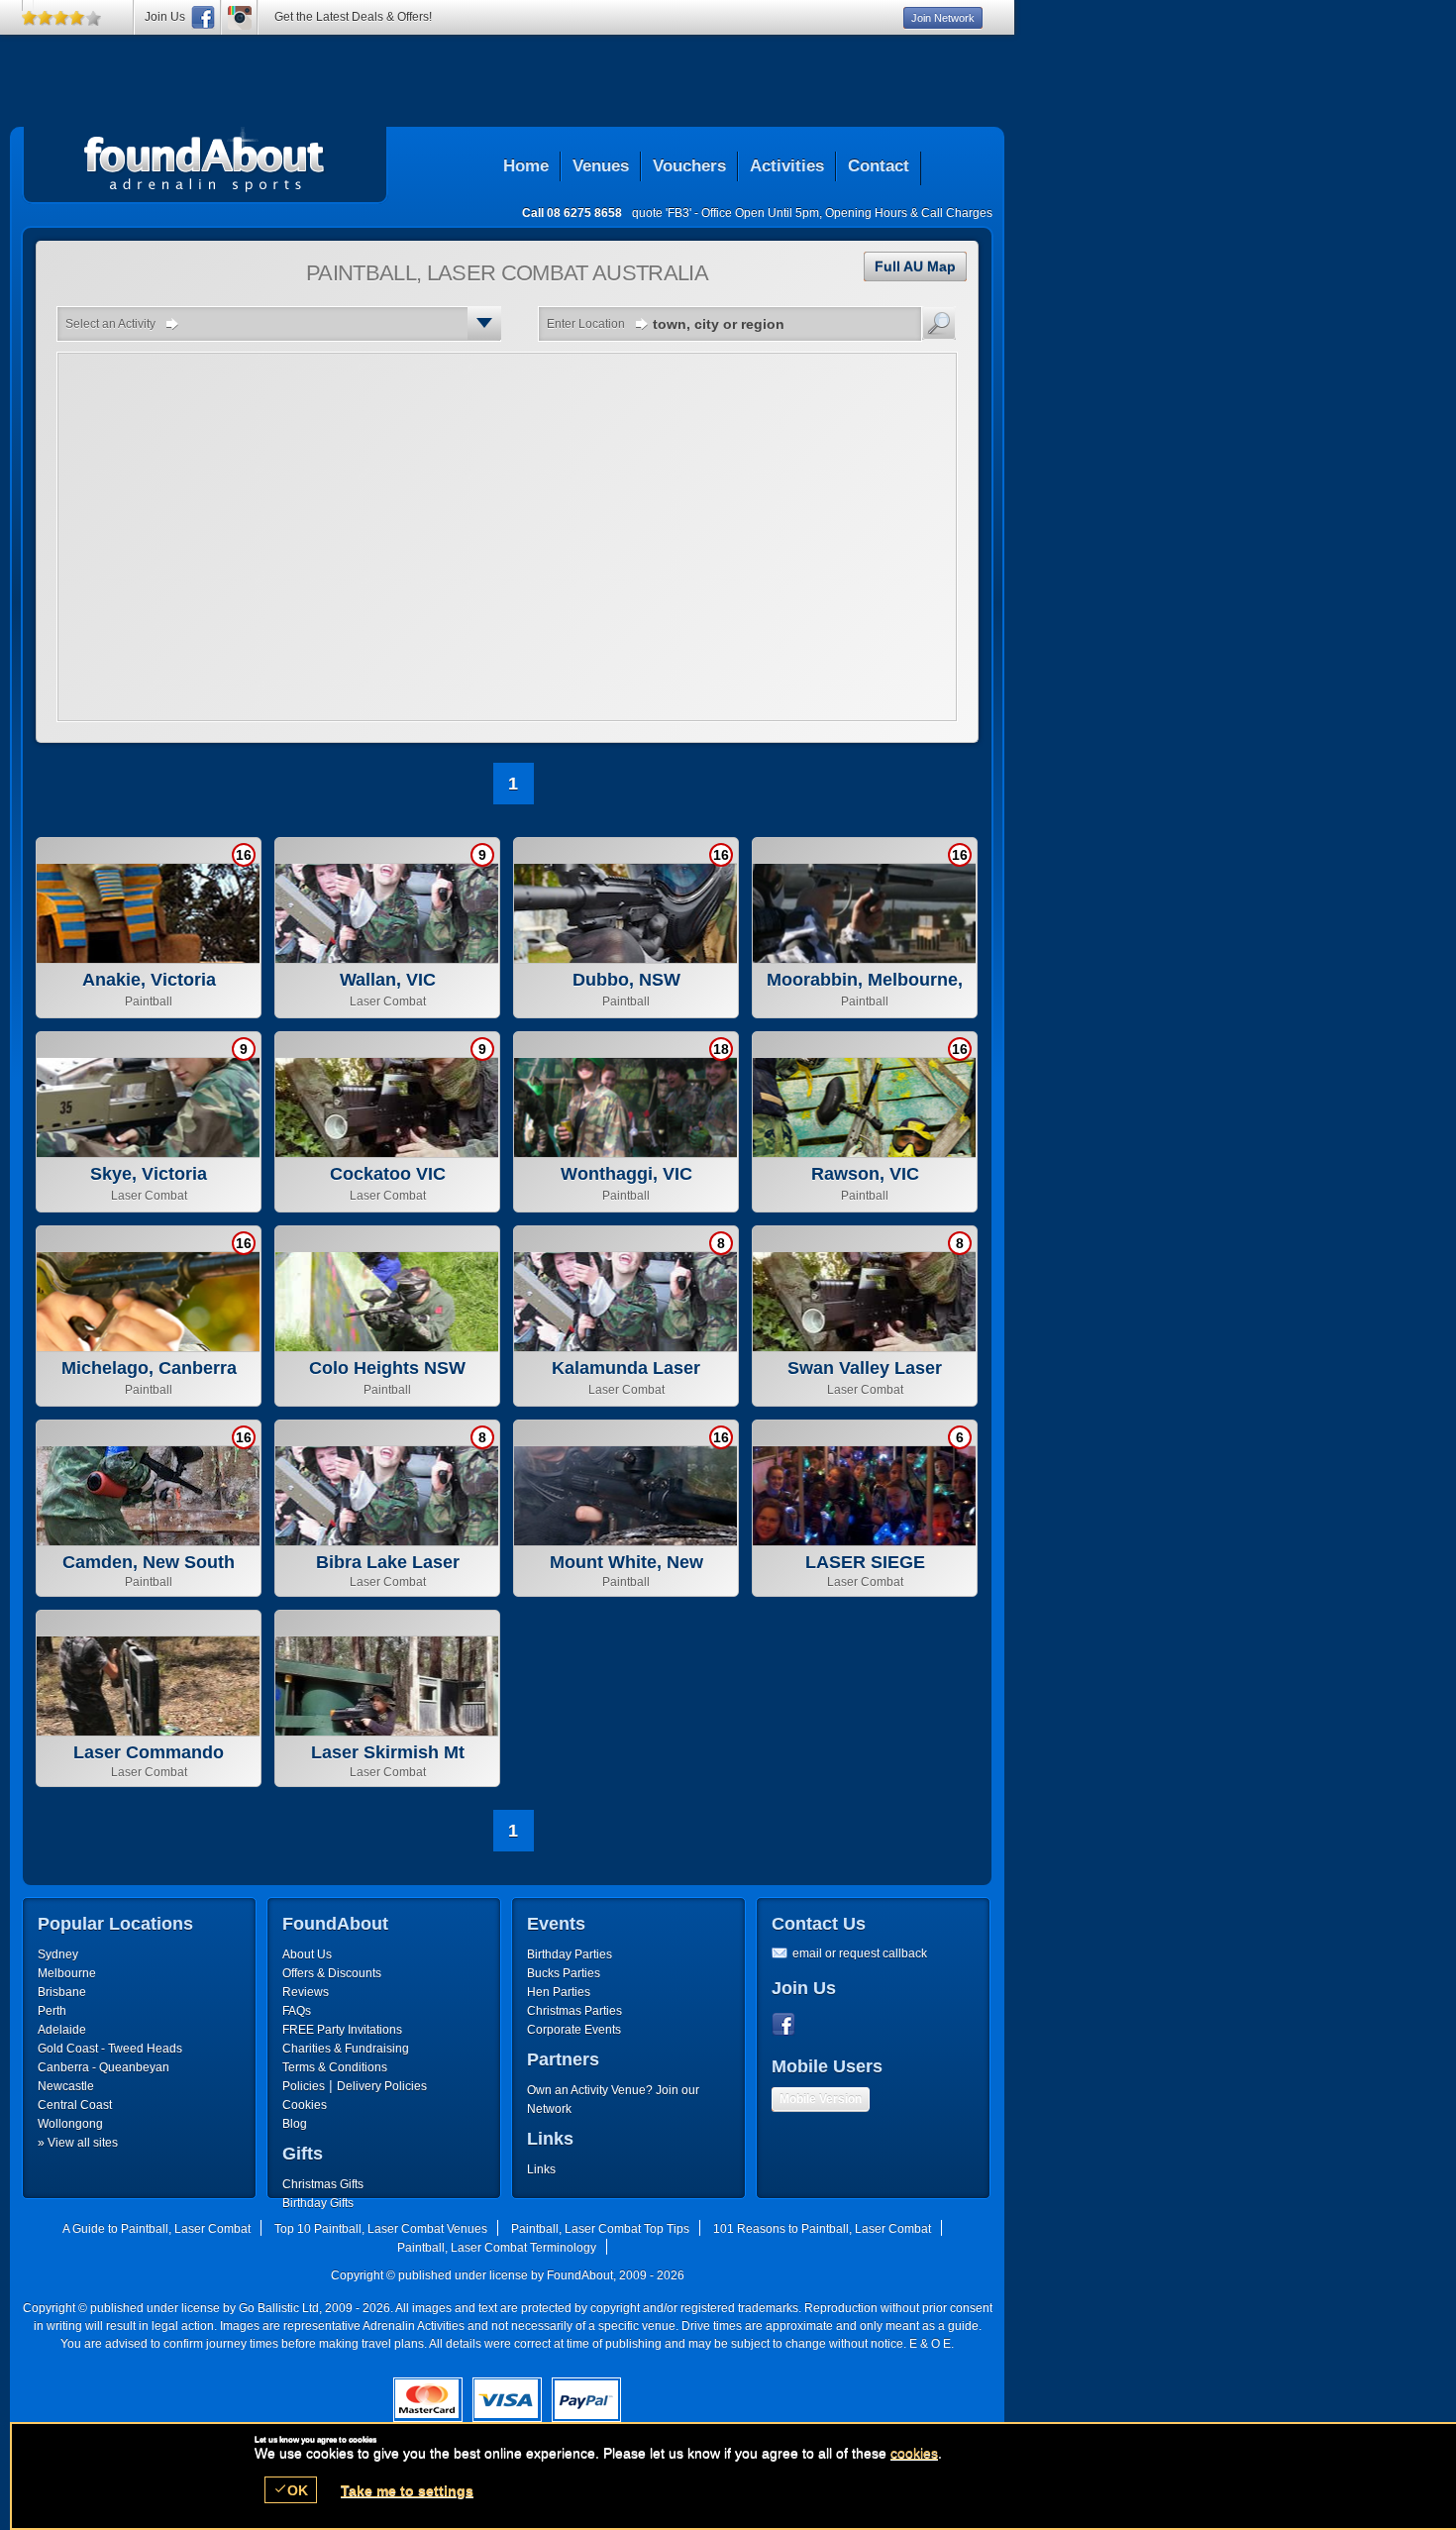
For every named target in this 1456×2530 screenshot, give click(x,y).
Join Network (943, 18)
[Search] (939, 323)
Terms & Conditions (335, 2067)
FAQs (297, 2011)
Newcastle (66, 2086)
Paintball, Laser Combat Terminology (497, 2248)
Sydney (58, 1954)
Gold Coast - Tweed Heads (110, 2049)
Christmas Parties (574, 2011)
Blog (295, 2124)
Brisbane (62, 1992)
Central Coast (75, 2105)
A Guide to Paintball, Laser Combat (156, 2229)
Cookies (305, 2105)
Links (541, 2169)
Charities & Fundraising (346, 2049)
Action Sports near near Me (205, 159)
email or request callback (860, 1953)
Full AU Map (915, 266)
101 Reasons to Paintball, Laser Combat (822, 2229)
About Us (307, 1954)
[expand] (484, 323)
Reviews (306, 1992)
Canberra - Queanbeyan (104, 2067)
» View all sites (78, 2143)
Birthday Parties (570, 1954)
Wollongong (70, 2124)
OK (291, 2490)
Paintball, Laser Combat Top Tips (600, 2229)
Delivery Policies (382, 2086)
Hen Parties (559, 1992)
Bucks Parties (564, 1973)
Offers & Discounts (332, 1973)
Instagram (240, 17)
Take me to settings (407, 2490)
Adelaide (62, 2030)
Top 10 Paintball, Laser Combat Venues (381, 2229)
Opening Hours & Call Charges (909, 213)
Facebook (787, 2025)
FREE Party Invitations (342, 2030)
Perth (52, 2011)
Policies (304, 2086)
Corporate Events (574, 2030)
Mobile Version (821, 2099)
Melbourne (67, 1973)
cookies (914, 2453)
